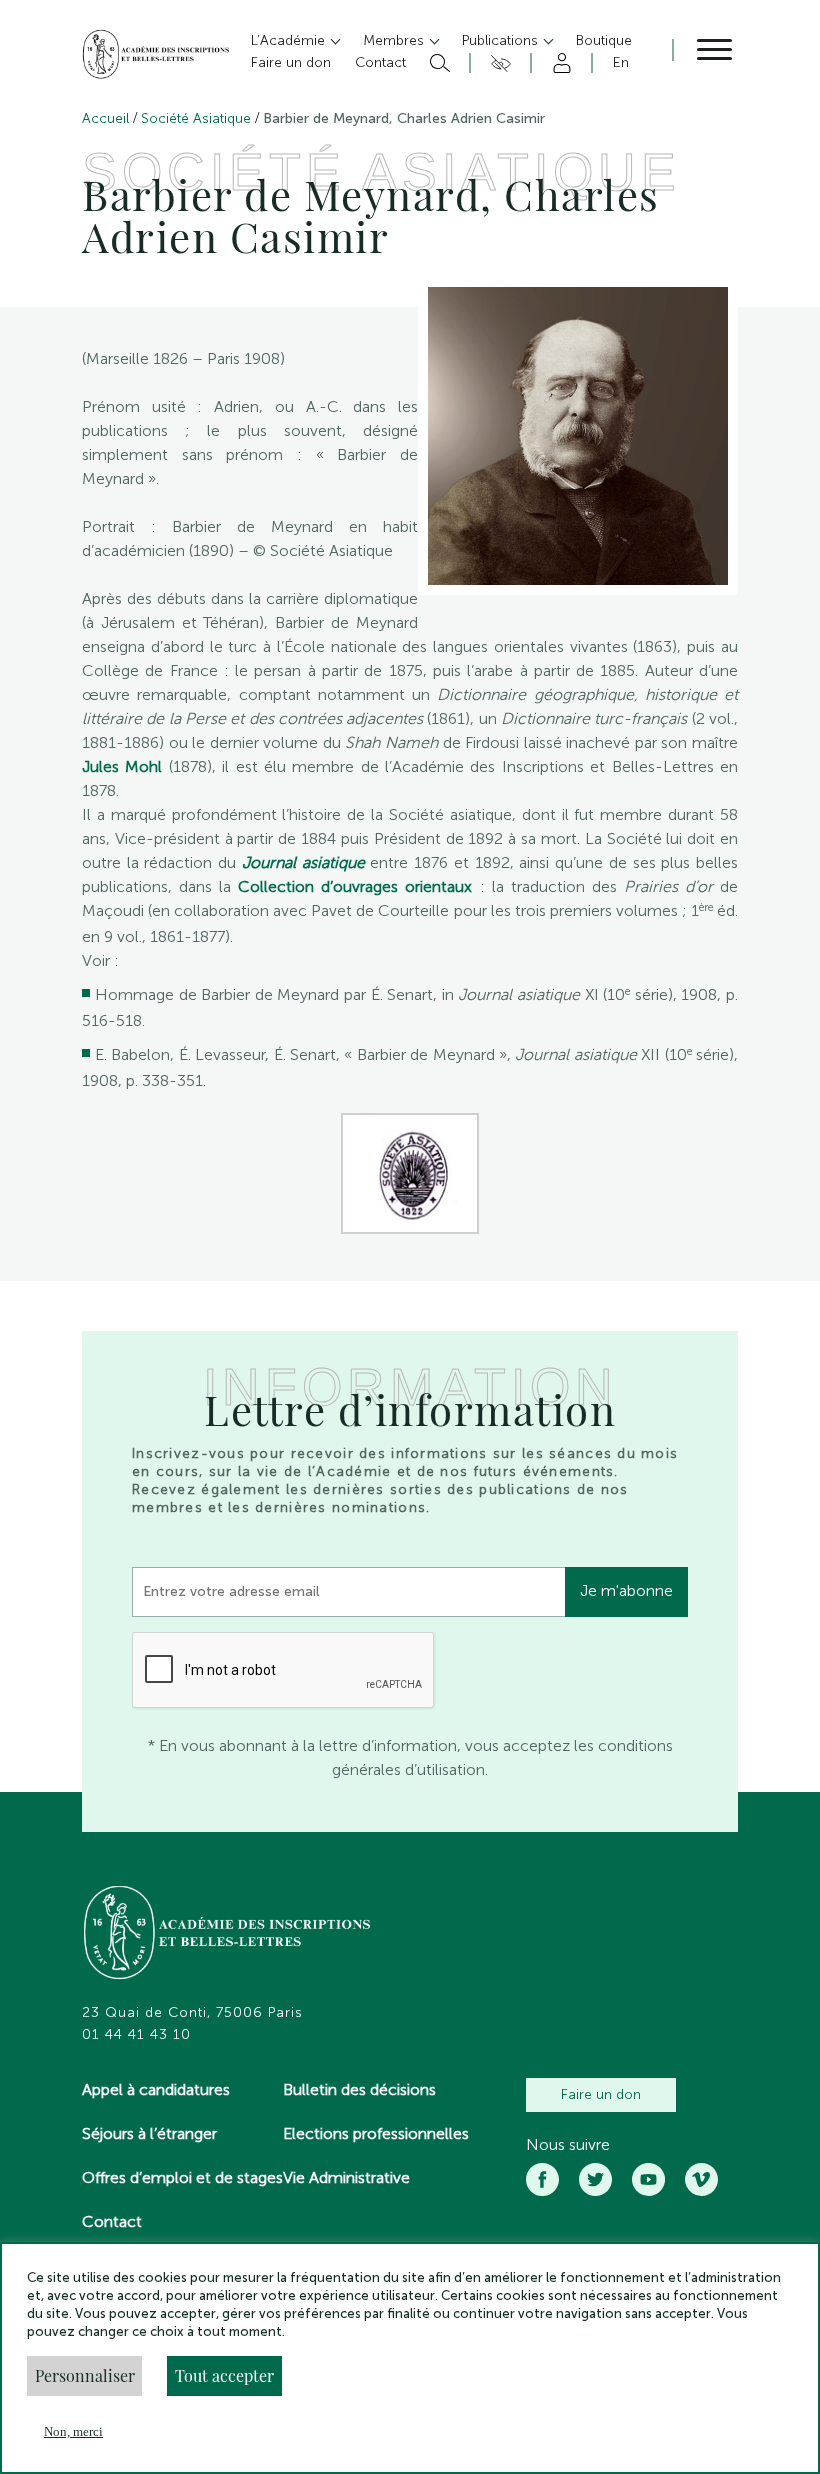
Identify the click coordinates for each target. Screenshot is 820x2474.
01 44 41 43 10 (136, 2035)
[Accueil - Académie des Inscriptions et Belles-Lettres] (228, 1935)
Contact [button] (380, 62)
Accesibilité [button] (497, 63)
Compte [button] (558, 63)
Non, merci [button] (73, 2431)
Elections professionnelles (376, 2133)
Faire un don (601, 2094)
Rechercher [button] (437, 63)
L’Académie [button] (290, 40)
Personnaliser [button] (85, 2375)
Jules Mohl (122, 766)
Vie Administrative (346, 2177)
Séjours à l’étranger (149, 2133)
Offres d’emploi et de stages (182, 2177)
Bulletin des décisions (359, 2089)
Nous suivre (568, 2145)
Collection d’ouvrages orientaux (355, 886)
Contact (112, 2221)
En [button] (621, 62)
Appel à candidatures (156, 2089)
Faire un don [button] (291, 62)
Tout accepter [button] (224, 2375)
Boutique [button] (604, 40)
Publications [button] (502, 40)
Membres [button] (395, 40)
